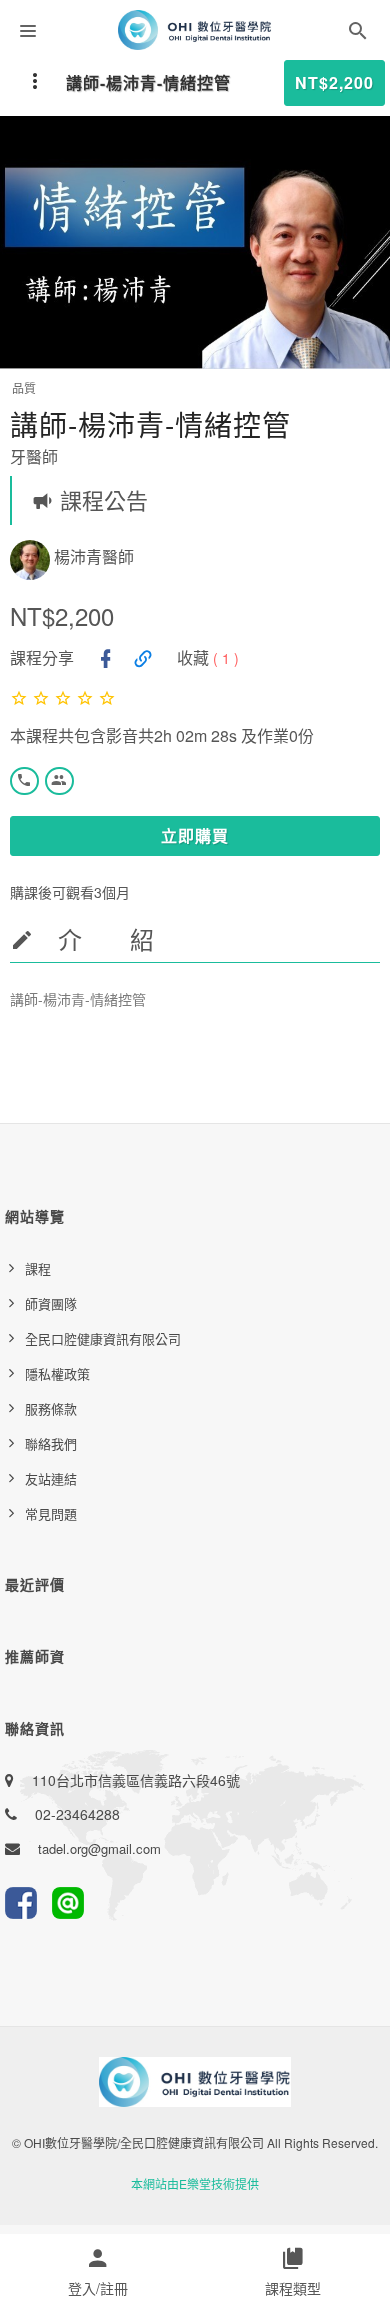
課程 (38, 1268)
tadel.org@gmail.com (99, 1848)
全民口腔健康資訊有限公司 (103, 1338)
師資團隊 (51, 1303)
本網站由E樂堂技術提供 (195, 2183)
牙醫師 (34, 456)
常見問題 (51, 1513)
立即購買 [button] (195, 835)
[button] (358, 34)
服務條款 (51, 1408)
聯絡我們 (51, 1443)
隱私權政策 (57, 1373)
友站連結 (51, 1478)
